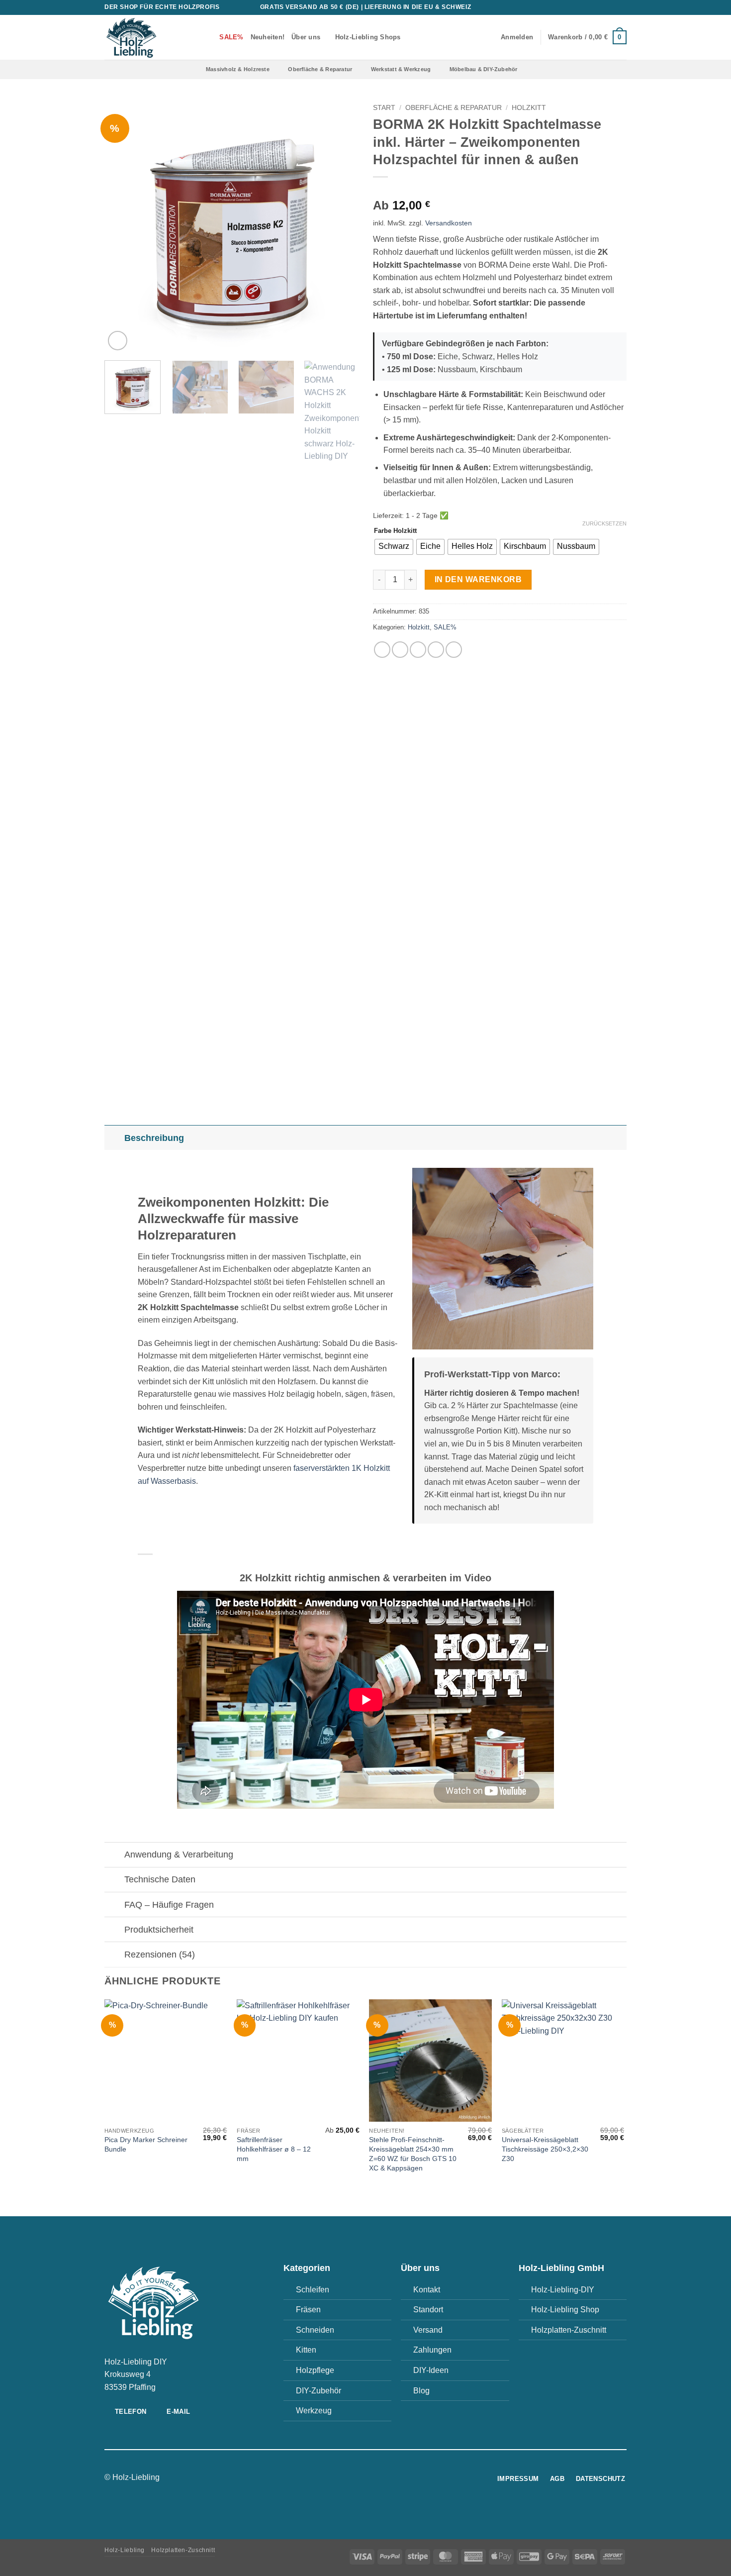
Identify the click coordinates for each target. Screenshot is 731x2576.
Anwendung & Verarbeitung (179, 1855)
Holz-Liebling (125, 2550)
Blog (421, 2391)
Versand (428, 2330)
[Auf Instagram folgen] (360, 2478)
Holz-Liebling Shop (565, 2310)
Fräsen (308, 2310)
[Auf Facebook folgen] (574, 7)
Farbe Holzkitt (395, 531)
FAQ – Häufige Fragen (169, 1905)
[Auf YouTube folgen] (622, 7)
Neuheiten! (268, 37)
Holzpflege (315, 2370)
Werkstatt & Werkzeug (401, 69)
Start (384, 108)
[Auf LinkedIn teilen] (454, 650)
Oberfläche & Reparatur (320, 69)
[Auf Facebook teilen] (382, 650)
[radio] (394, 547)
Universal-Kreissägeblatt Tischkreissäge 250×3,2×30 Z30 (545, 2149)
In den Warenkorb (478, 579)
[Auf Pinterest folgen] (612, 7)
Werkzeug (314, 2411)
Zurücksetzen (604, 523)
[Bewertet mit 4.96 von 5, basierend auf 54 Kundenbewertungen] (500, 190)
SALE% (445, 627)
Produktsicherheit (159, 1930)
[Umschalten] (114, 1138)
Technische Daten (160, 1879)
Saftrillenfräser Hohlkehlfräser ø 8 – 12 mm (274, 2149)
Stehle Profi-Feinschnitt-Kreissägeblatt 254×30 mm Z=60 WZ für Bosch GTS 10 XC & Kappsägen (413, 2154)
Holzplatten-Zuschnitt (569, 2330)
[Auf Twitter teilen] (400, 650)
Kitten (306, 2350)
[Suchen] (209, 37)
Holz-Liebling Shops (368, 37)
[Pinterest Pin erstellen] (436, 650)
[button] (517, 37)
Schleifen (313, 2290)
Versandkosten (449, 223)
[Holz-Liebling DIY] (147, 37)
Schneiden (315, 2330)
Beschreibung (154, 1138)
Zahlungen (432, 2350)
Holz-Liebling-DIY (563, 2290)
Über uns (306, 37)
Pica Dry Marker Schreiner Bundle (146, 2144)
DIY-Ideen (431, 2370)
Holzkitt (529, 108)
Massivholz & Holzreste (238, 69)
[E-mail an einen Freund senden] (418, 650)
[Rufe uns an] (603, 7)
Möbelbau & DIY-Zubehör (484, 69)
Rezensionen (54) (160, 1955)
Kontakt (427, 2290)
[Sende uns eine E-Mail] (593, 7)
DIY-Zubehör (319, 2391)
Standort (428, 2310)
